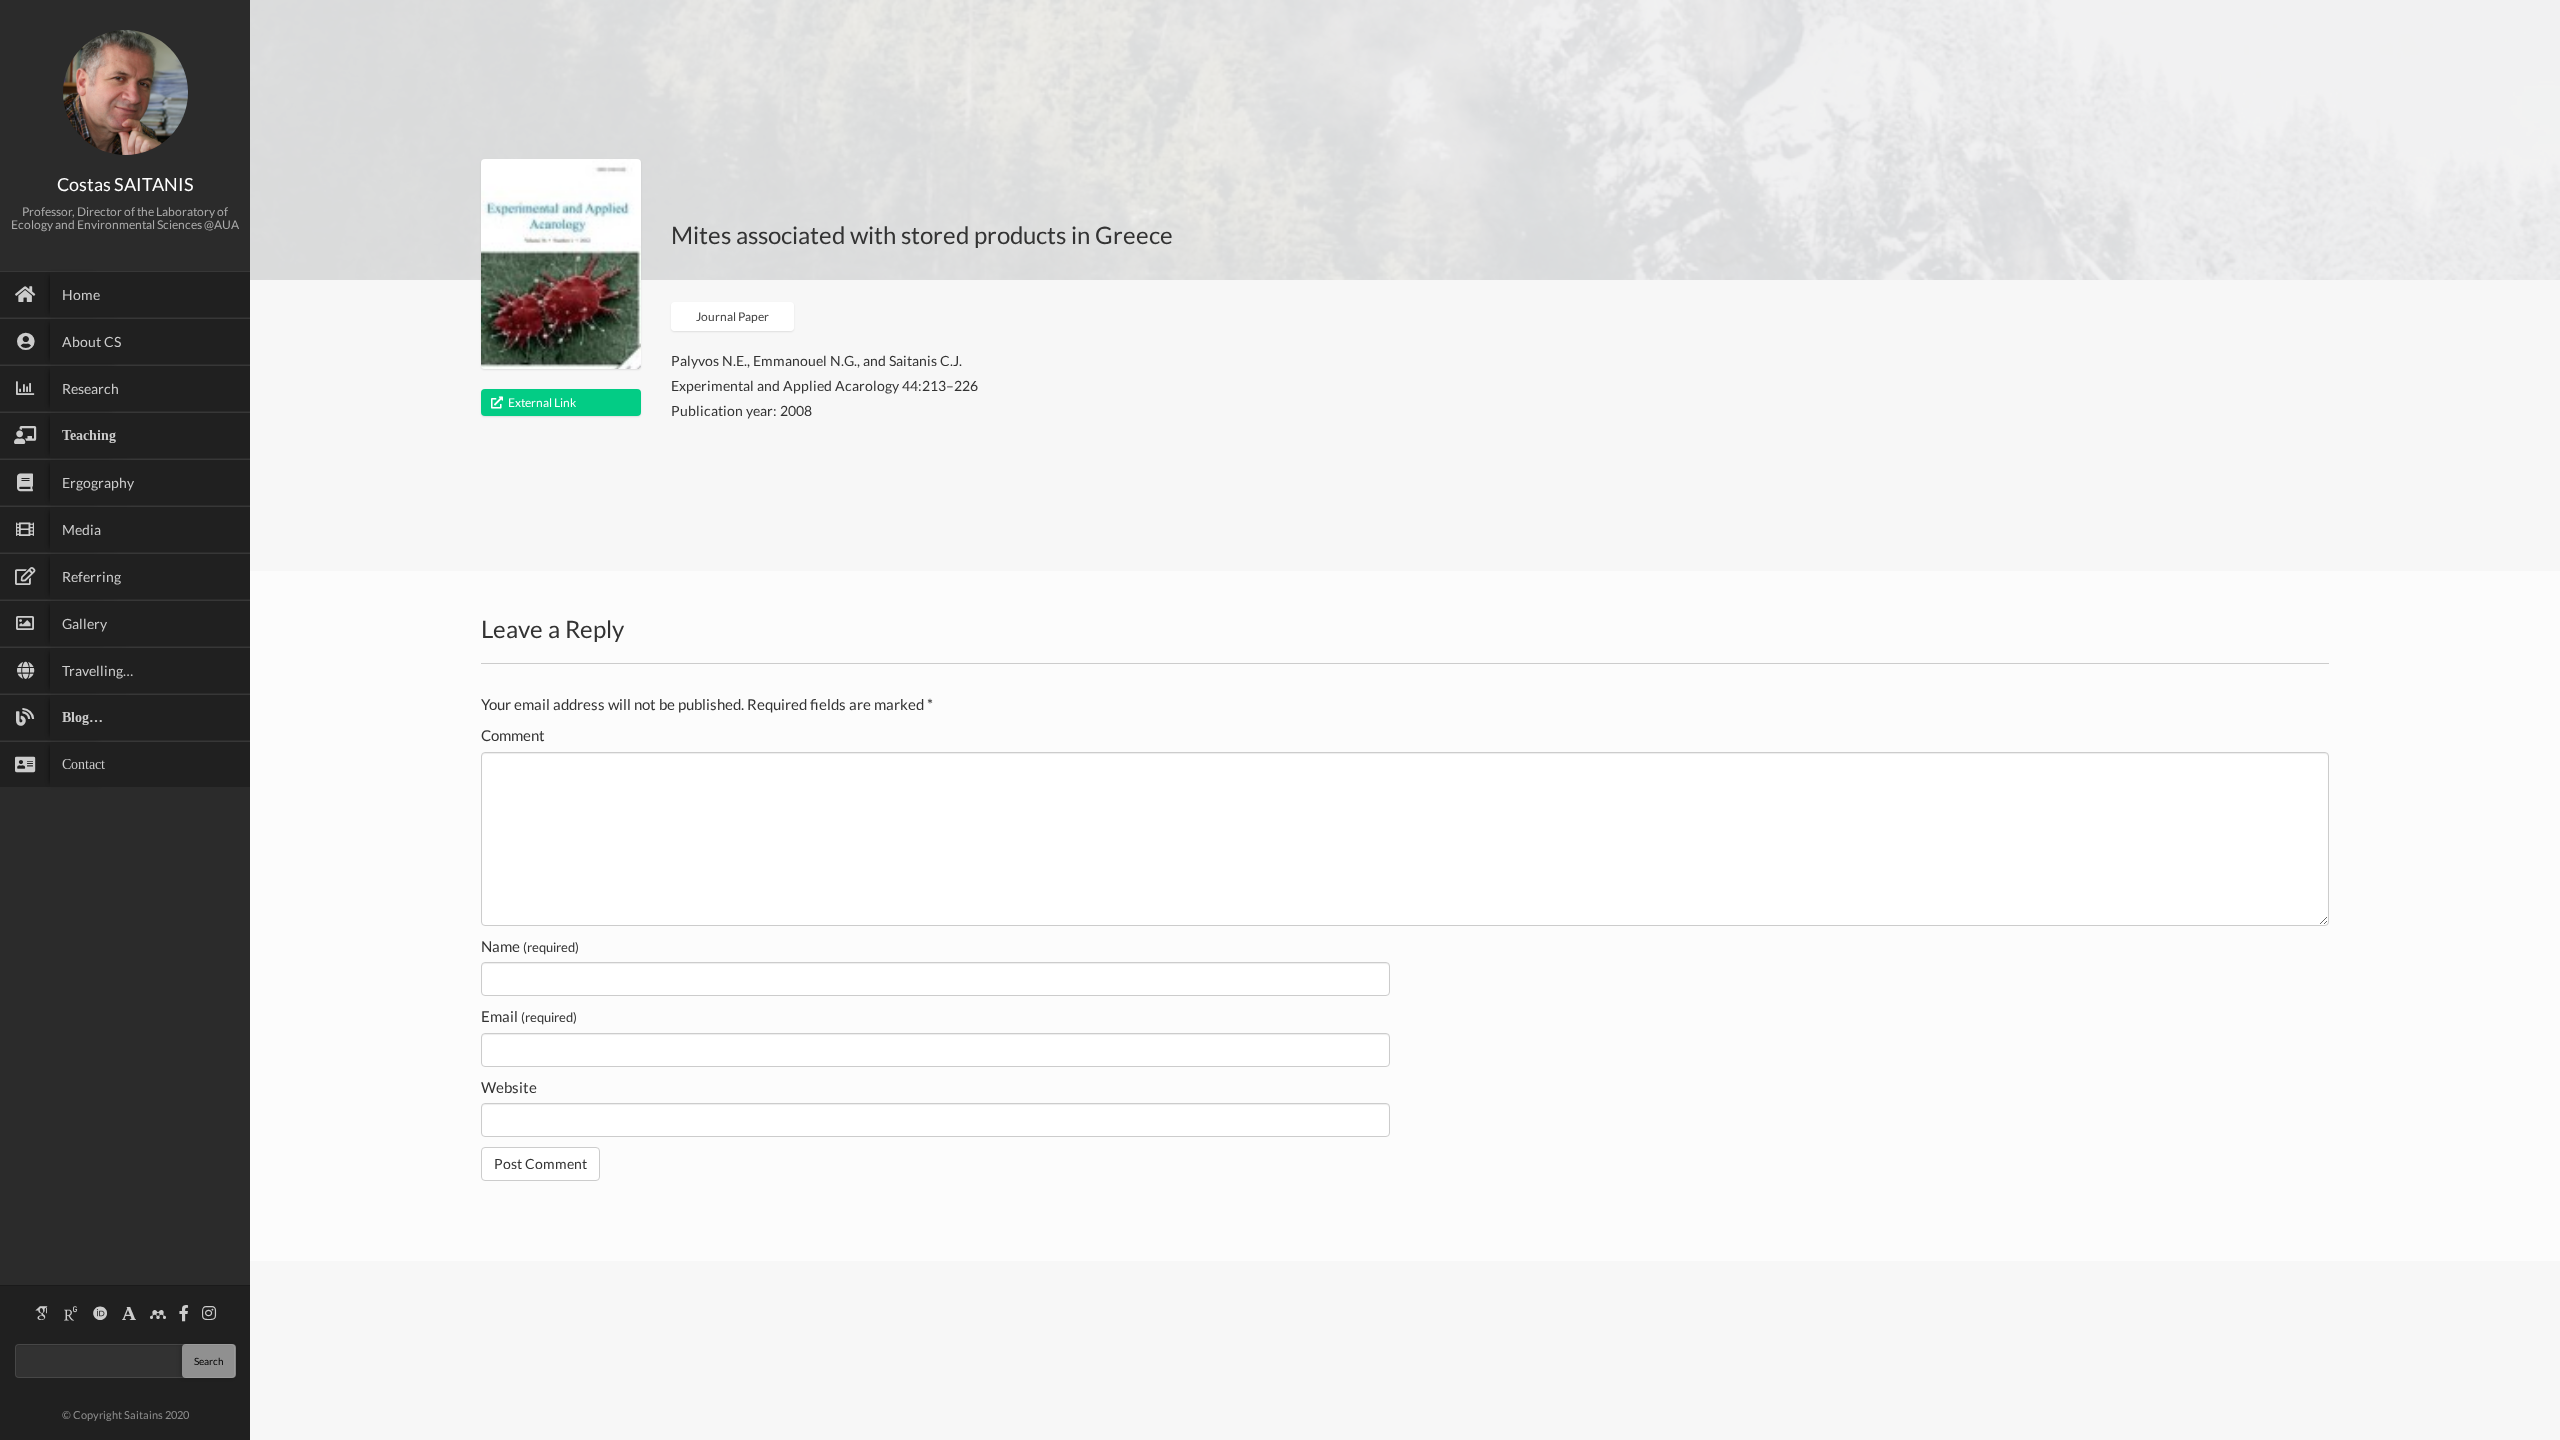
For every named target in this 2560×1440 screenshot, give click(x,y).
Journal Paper (732, 316)
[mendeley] (158, 1313)
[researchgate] (71, 1313)
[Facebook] (184, 1313)
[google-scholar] (42, 1313)
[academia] (129, 1313)
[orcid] (100, 1313)
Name (530, 946)
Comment (513, 735)
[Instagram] (209, 1313)
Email (529, 1016)
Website (509, 1087)
